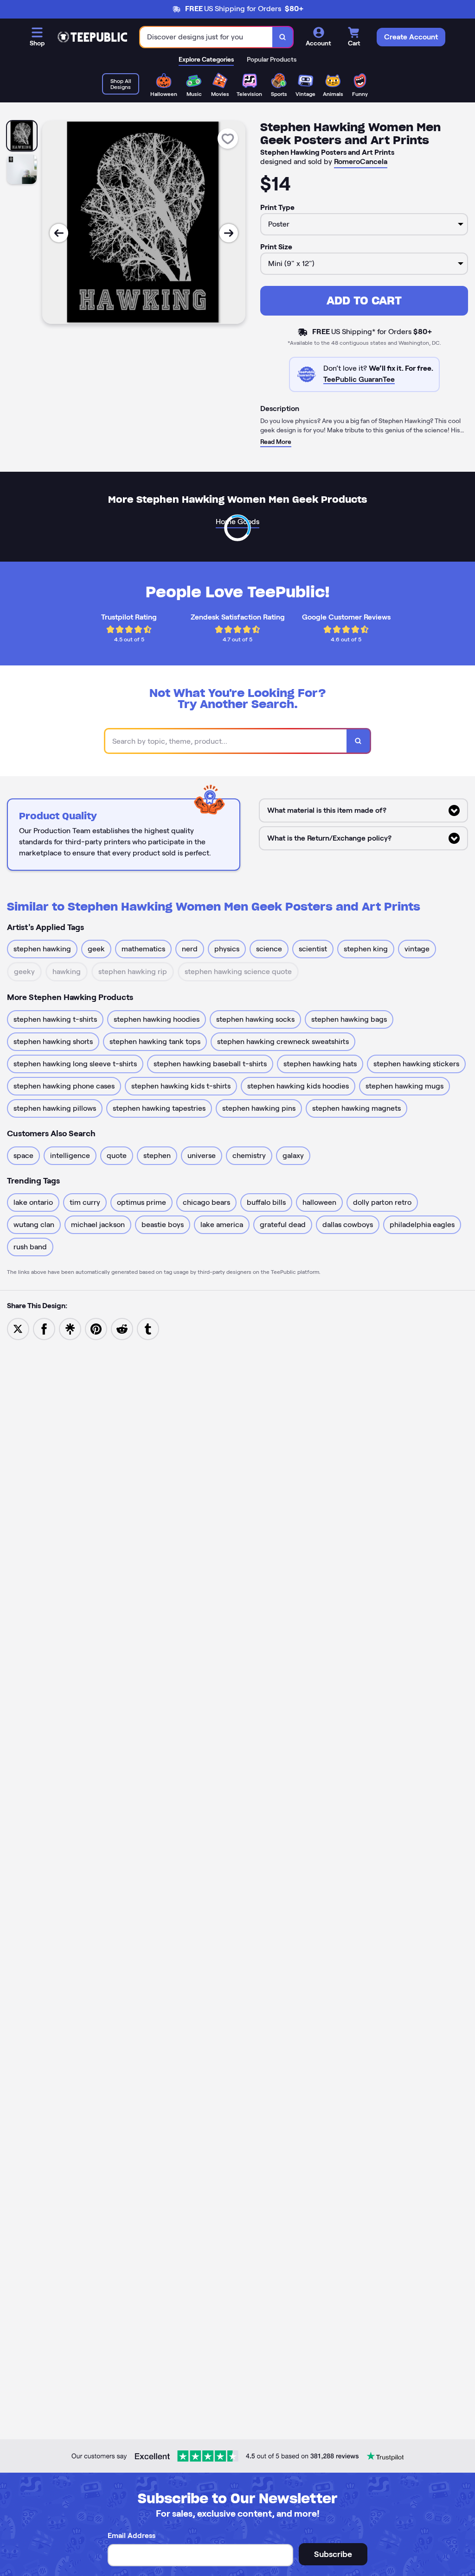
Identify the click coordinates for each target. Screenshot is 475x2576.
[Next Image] (229, 233)
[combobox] (206, 37)
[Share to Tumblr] (148, 1328)
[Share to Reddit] (122, 1328)
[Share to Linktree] (70, 1328)
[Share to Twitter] (18, 1328)
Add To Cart (364, 301)
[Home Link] (92, 37)
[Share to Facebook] (44, 1328)
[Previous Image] (59, 233)
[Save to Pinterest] (96, 1328)
